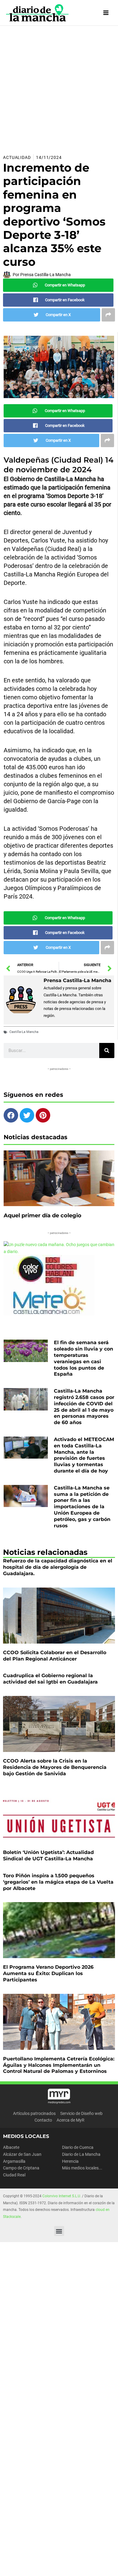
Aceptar (19, 2566)
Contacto (43, 2120)
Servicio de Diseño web (81, 2113)
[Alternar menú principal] (106, 13)
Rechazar (49, 2566)
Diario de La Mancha (81, 2154)
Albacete (11, 2147)
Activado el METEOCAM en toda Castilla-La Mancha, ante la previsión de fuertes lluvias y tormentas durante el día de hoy (84, 1455)
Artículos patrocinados (34, 2113)
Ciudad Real (14, 2175)
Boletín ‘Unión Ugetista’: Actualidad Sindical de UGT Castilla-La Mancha (48, 1855)
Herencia (70, 2161)
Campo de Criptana (21, 2168)
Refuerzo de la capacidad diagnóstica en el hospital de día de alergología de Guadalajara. (58, 1567)
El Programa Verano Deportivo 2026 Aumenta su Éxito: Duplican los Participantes (48, 1973)
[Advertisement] (59, 88)
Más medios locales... (82, 2168)
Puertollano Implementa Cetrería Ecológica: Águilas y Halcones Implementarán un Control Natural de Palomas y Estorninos (59, 2065)
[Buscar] (107, 1051)
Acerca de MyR (70, 2120)
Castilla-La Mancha (24, 1032)
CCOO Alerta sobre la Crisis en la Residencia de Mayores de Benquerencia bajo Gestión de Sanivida (55, 1767)
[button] (59, 2231)
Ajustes (78, 2566)
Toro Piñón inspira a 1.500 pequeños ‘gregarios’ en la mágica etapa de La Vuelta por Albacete (58, 1882)
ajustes (60, 2555)
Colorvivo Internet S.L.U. (62, 2196)
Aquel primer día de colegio (43, 1215)
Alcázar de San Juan (22, 2154)
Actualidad (17, 157)
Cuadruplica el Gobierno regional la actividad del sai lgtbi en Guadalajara (50, 1679)
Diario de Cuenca (78, 2147)
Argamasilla (14, 2161)
